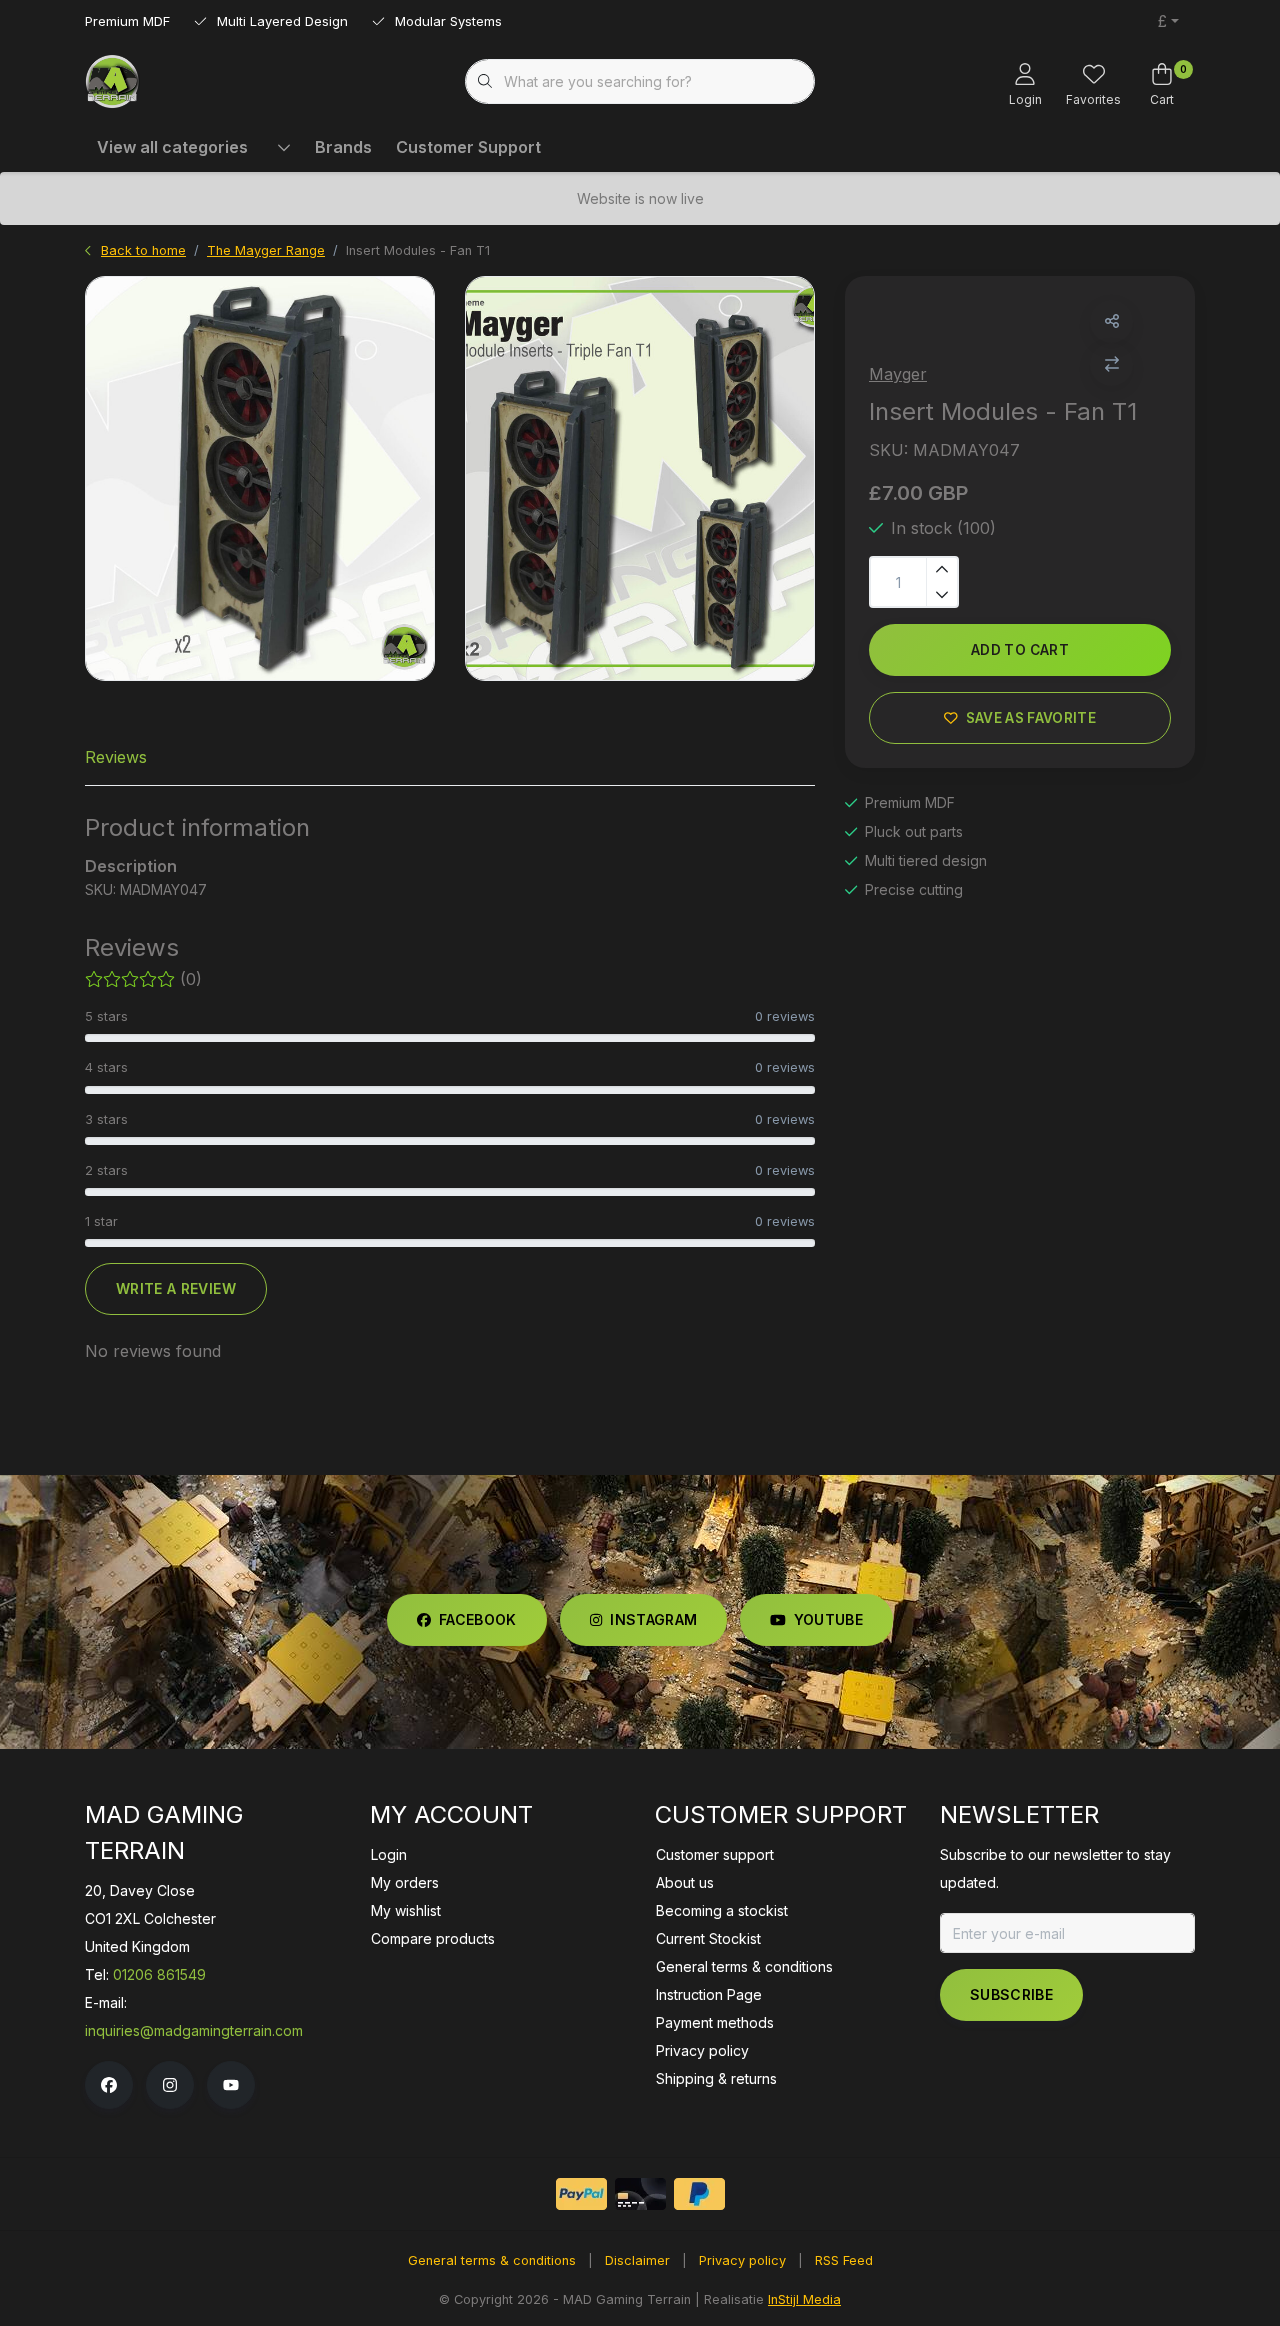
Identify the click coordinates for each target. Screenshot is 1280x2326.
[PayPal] (581, 2194)
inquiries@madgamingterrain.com (194, 2030)
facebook (478, 1619)
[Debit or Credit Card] (640, 2194)
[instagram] (170, 2085)
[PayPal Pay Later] (699, 2194)
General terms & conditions (492, 2260)
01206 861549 (159, 1974)
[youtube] (231, 2085)
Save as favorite (1031, 718)
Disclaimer (637, 2260)
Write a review (176, 1288)
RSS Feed (844, 2260)
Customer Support (468, 147)
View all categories (172, 147)
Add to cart (1020, 650)
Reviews (116, 757)
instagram (653, 1619)
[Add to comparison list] (1111, 364)
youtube (828, 1619)
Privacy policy (742, 2260)
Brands (343, 147)
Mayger (898, 374)
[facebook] (109, 2085)
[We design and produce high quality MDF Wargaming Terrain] (112, 80)
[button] (1111, 321)
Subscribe (1011, 1994)
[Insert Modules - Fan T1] (260, 478)
